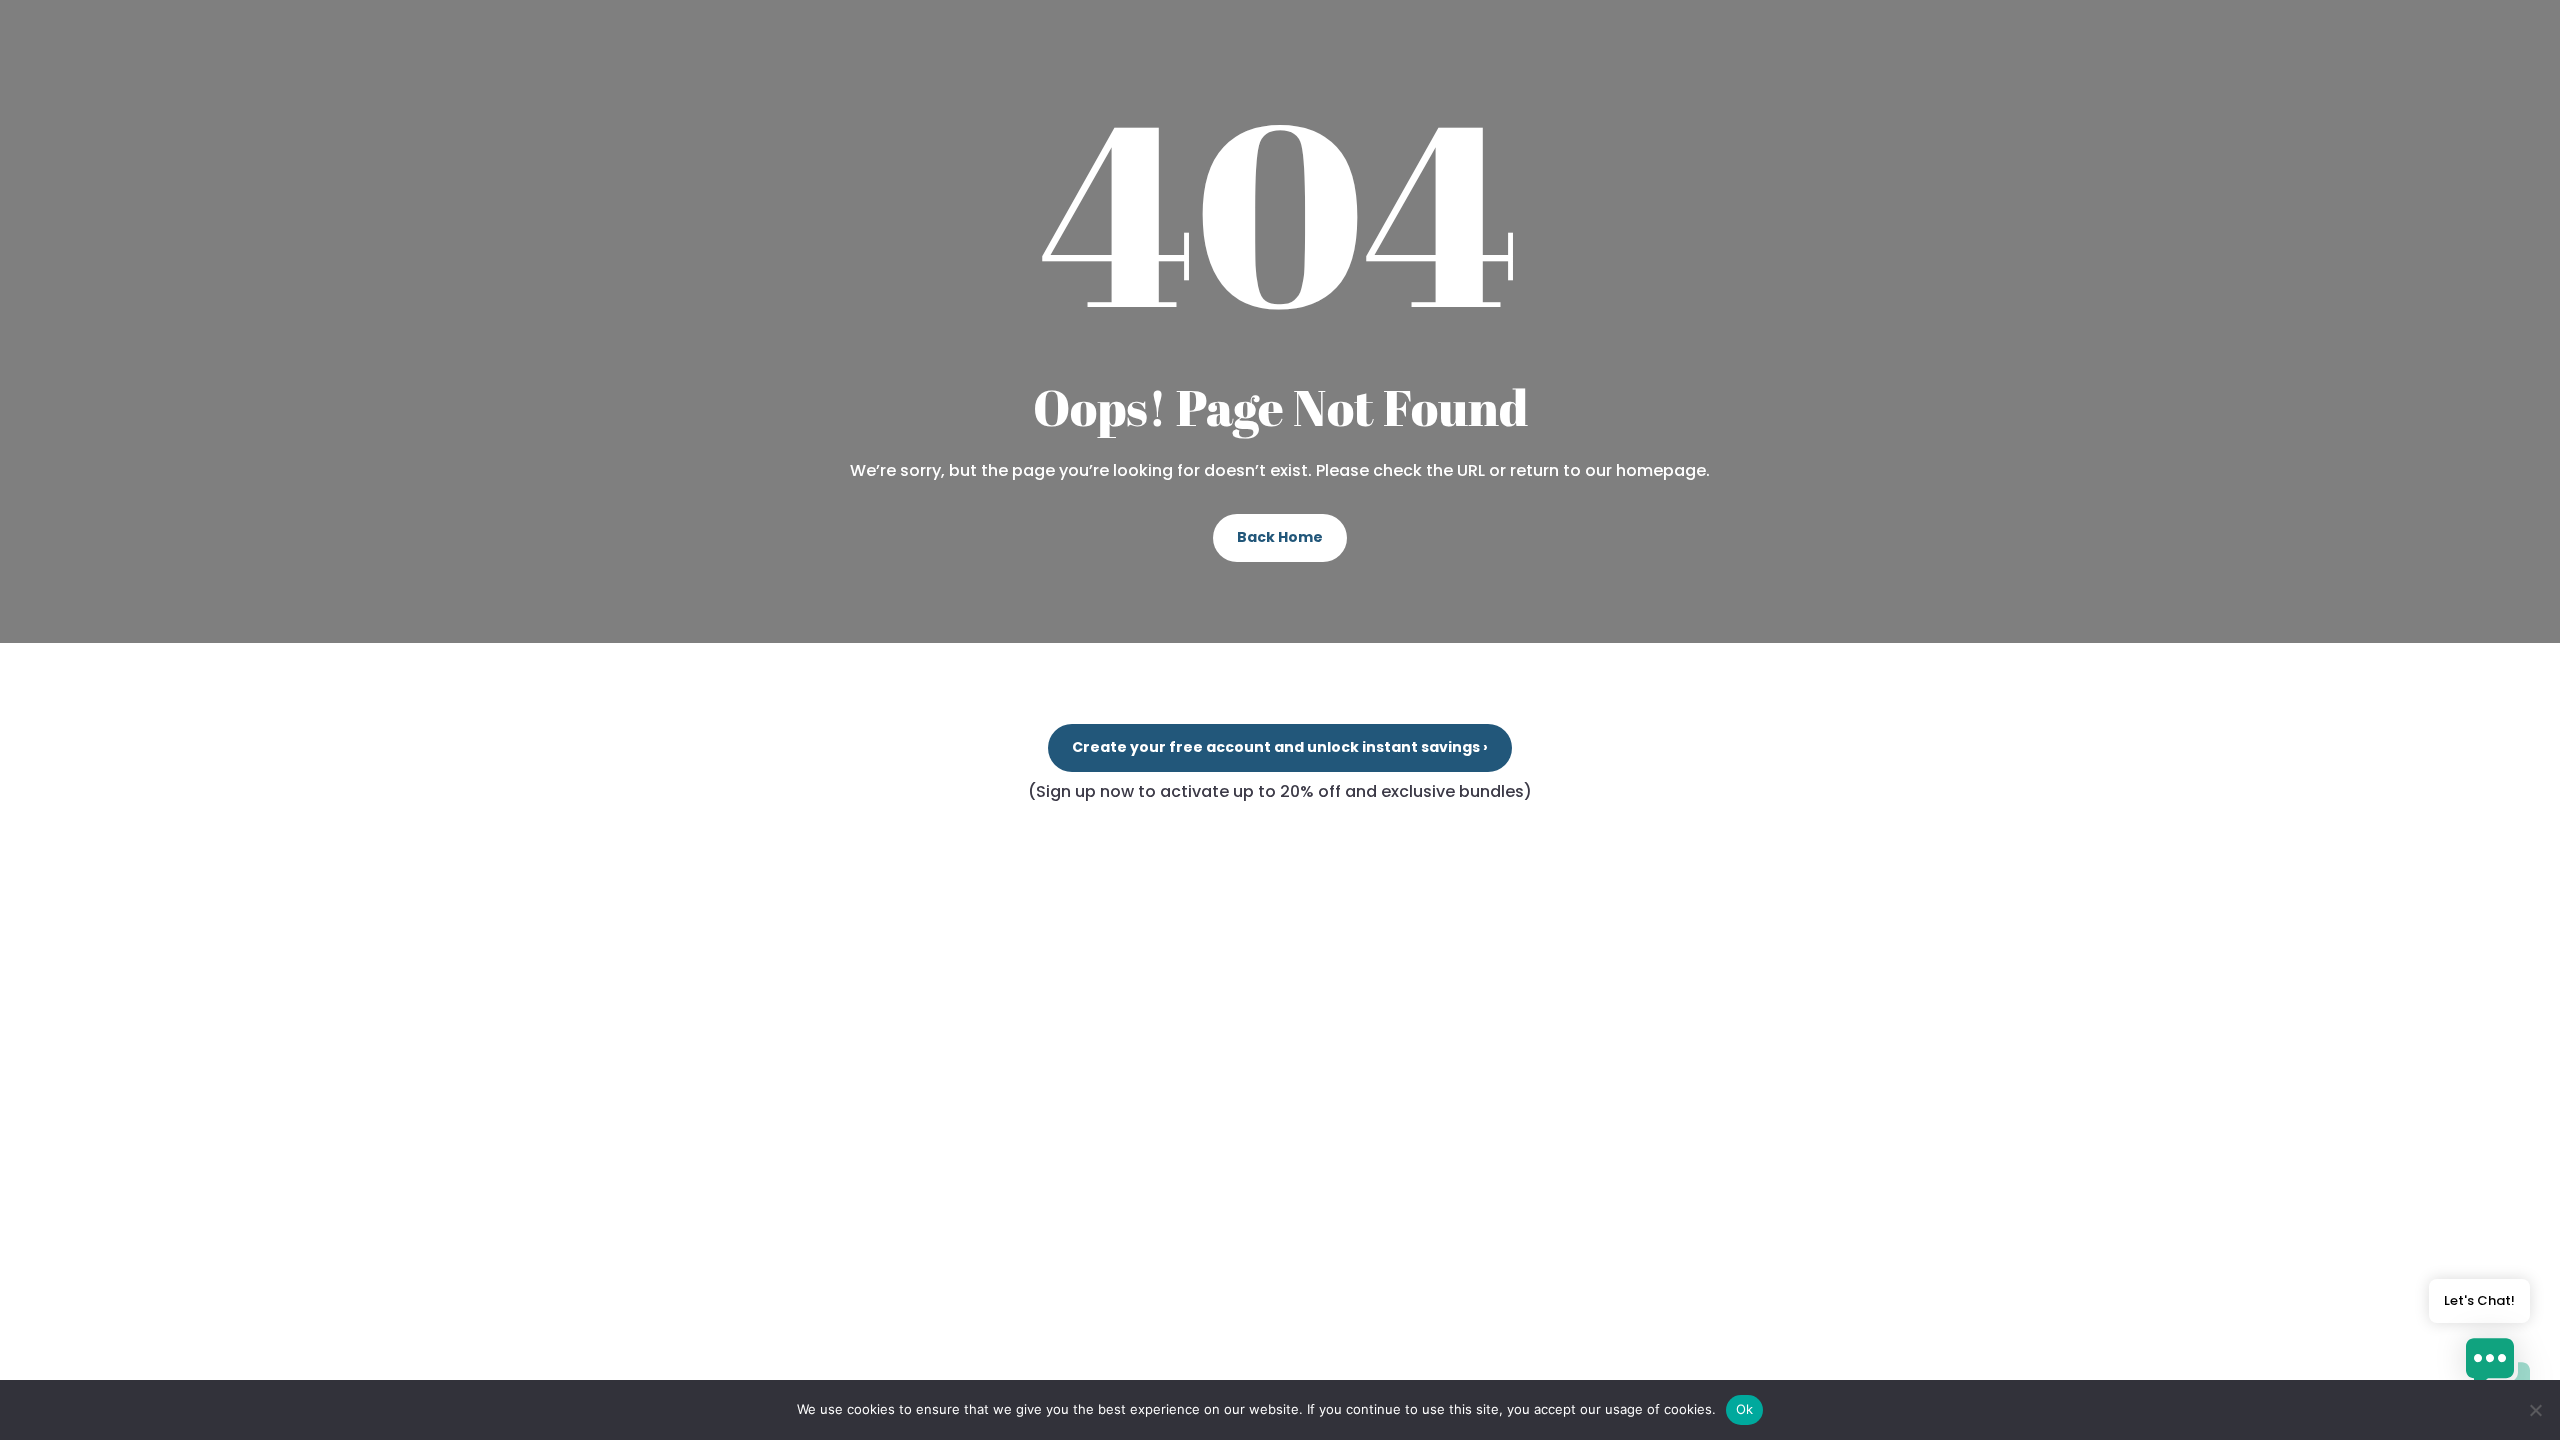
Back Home (1280, 537)
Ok (1745, 1409)
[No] (2535, 1410)
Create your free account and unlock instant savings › (1280, 747)
